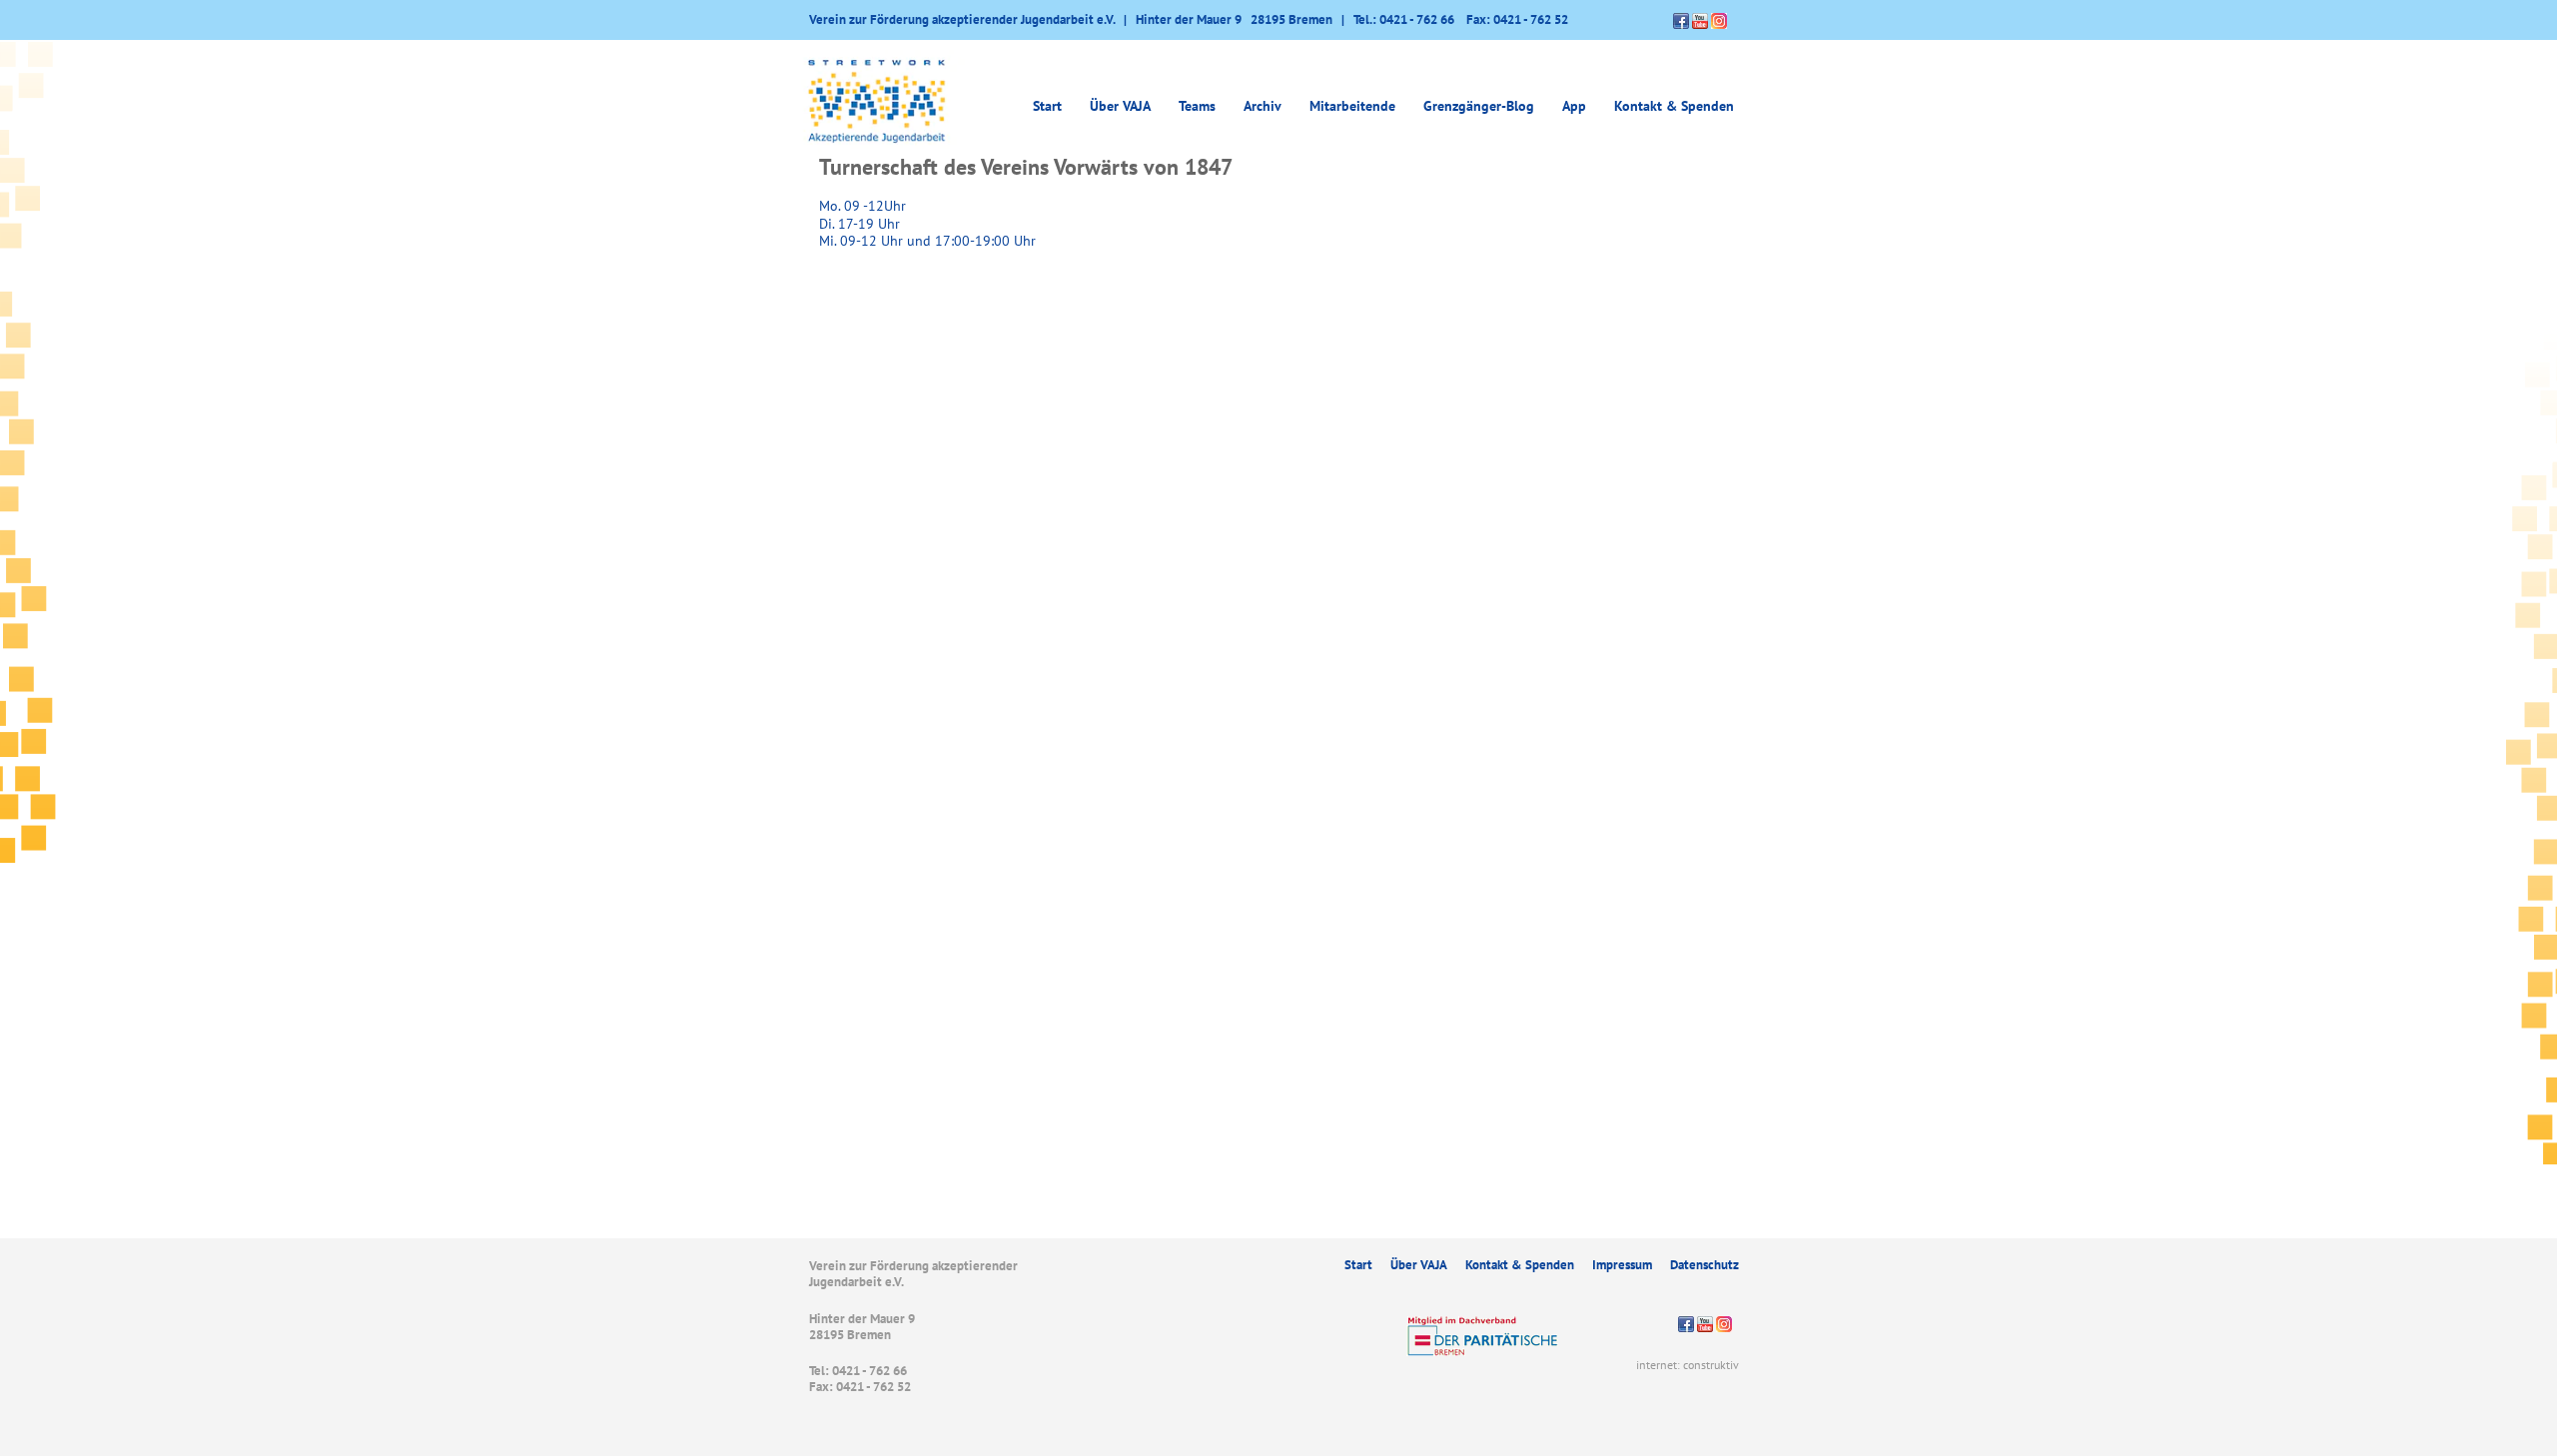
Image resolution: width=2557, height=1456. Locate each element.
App (1574, 106)
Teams (1197, 106)
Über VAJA (1419, 1265)
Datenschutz (1705, 1265)
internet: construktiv (1688, 1365)
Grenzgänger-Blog (1479, 106)
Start (1047, 106)
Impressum (1622, 1265)
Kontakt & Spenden (1674, 106)
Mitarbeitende (1352, 106)
